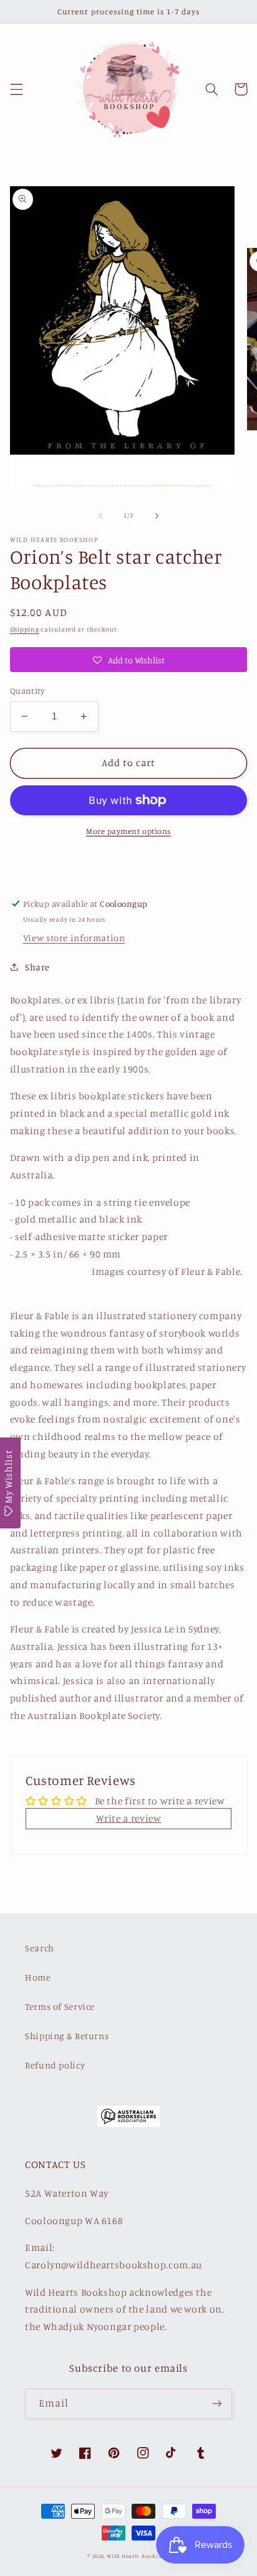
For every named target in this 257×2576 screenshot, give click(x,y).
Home (38, 1977)
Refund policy (55, 2065)
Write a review (129, 1818)
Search (40, 1948)
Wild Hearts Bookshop (138, 2556)
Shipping (25, 629)
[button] (16, 89)
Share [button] (37, 967)
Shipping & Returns (67, 2036)
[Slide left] (100, 516)
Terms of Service (60, 2006)
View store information (74, 938)
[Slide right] (157, 516)
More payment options (128, 831)
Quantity (27, 691)
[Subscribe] (217, 2404)
